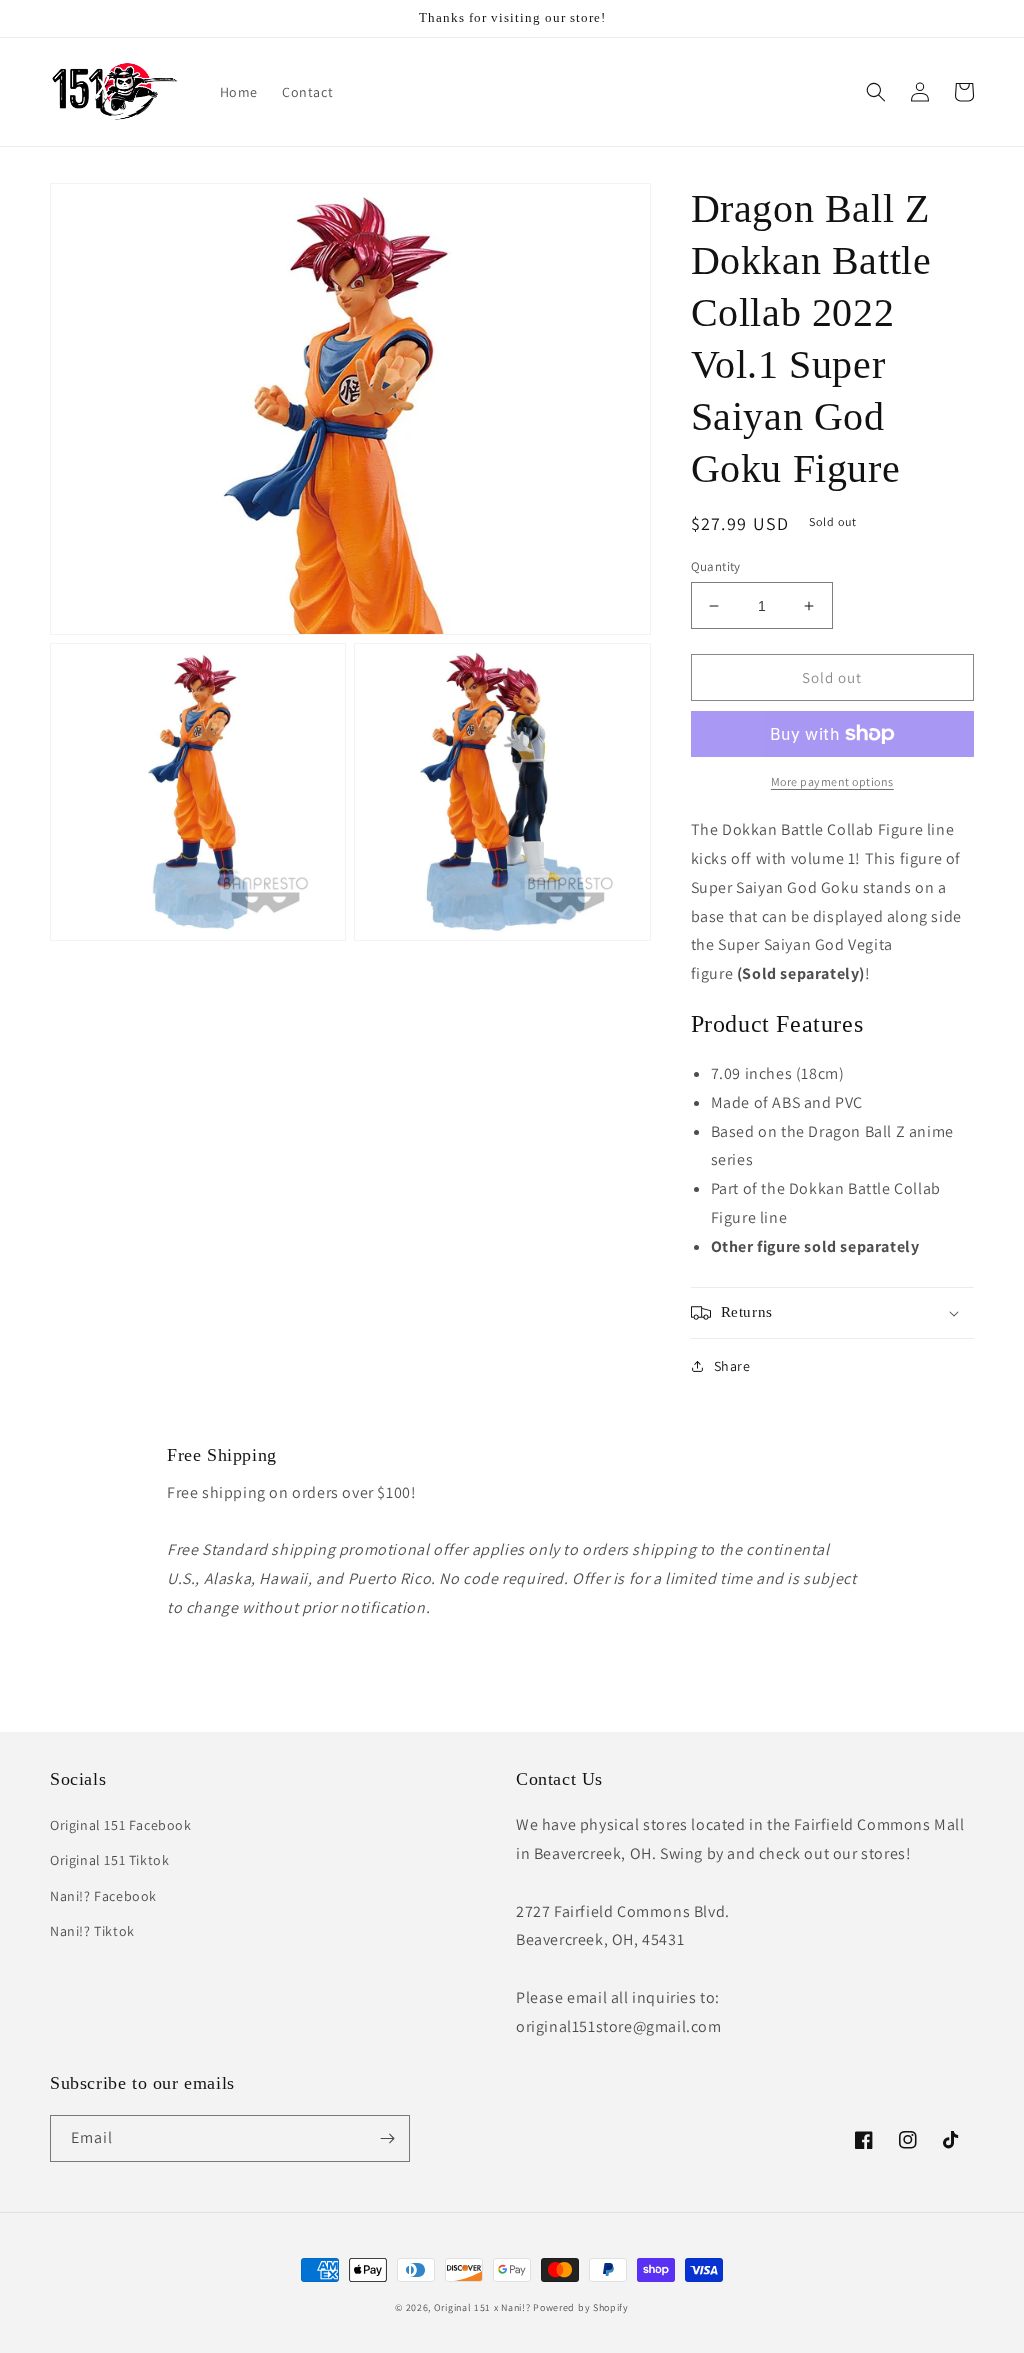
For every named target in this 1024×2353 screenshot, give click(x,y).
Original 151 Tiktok (109, 1860)
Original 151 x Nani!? (482, 2307)
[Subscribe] (387, 2138)
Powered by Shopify (581, 2307)
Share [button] (732, 1366)
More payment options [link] (832, 781)
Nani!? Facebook (103, 1896)
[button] (876, 92)
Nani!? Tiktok (92, 1931)
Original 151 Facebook (121, 1825)
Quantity (716, 566)
